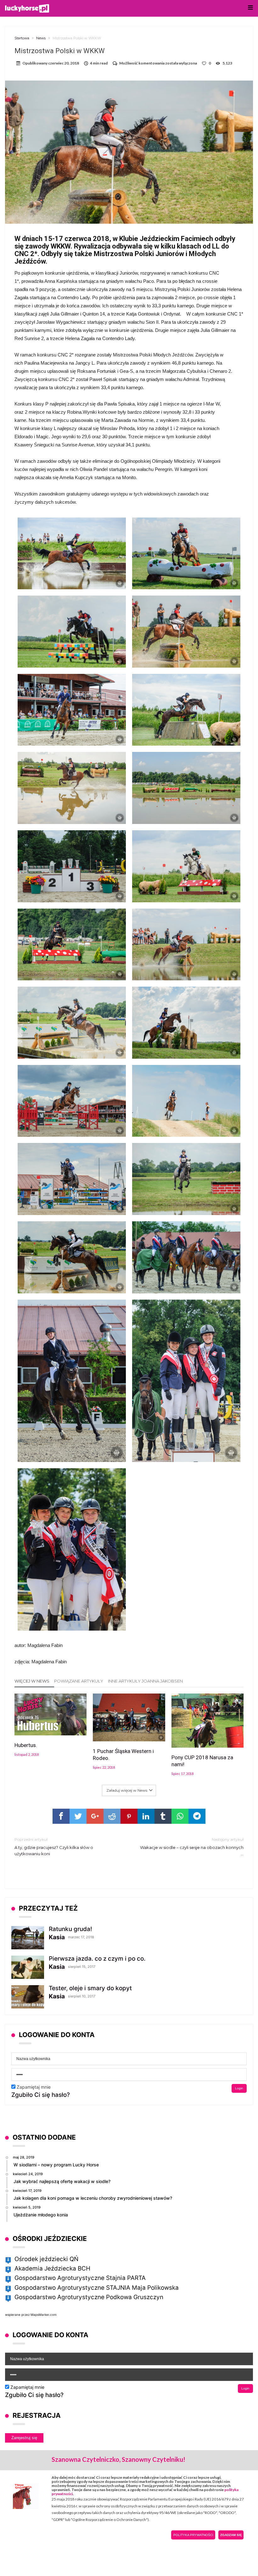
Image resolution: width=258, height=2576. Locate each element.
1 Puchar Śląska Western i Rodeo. (123, 1755)
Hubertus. (26, 1745)
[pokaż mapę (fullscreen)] (8, 2260)
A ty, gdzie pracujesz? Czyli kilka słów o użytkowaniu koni (54, 1847)
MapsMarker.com (44, 2315)
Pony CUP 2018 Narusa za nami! (202, 1761)
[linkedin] (146, 1816)
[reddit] (112, 1816)
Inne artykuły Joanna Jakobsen (145, 1681)
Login (239, 2088)
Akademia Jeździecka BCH (52, 2268)
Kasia (57, 1937)
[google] (95, 1816)
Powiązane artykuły (79, 1681)
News (41, 38)
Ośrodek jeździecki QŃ (46, 2259)
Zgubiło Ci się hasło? (41, 2095)
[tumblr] (163, 1816)
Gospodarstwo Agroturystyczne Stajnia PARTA (80, 2278)
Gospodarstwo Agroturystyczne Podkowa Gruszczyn (89, 2297)
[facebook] (61, 1816)
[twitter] (78, 1816)
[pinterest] (129, 1816)
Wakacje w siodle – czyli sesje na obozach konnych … (192, 1847)
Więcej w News (32, 1681)
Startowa (22, 38)
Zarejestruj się (24, 2438)
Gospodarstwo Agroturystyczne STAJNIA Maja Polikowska (97, 2288)
